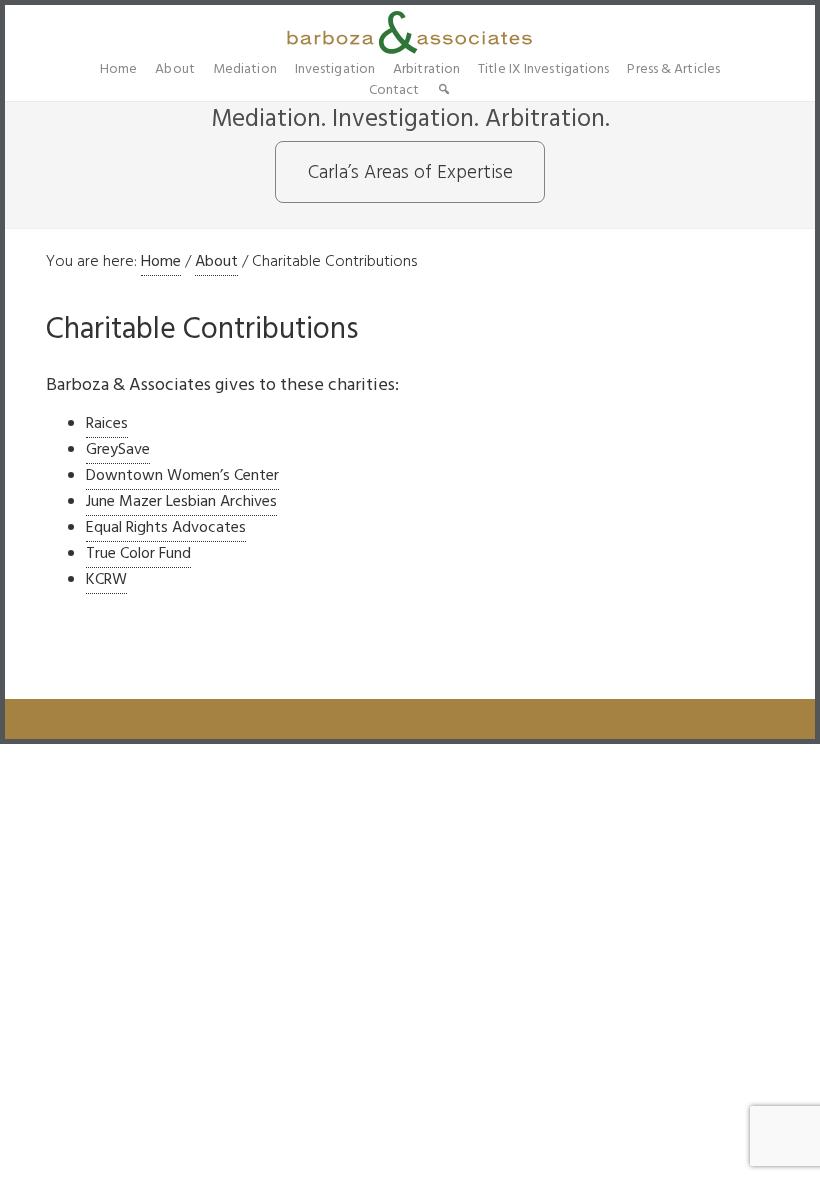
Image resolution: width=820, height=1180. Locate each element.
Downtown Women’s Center (182, 476)
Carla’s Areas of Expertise (410, 173)
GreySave (118, 450)
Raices (107, 424)
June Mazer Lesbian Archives (181, 502)
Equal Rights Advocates (166, 528)
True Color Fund (138, 554)
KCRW (106, 580)
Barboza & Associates (410, 32)
